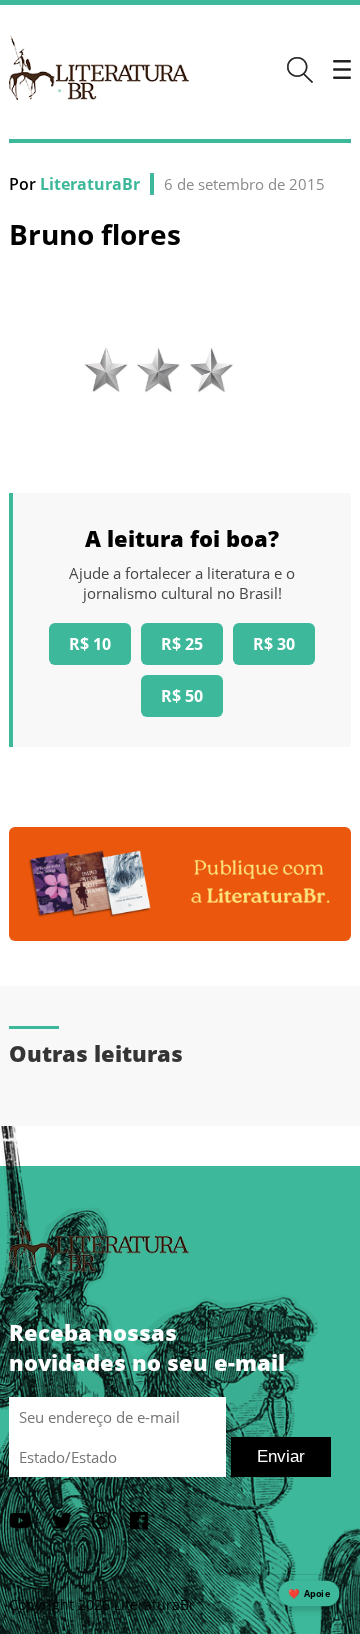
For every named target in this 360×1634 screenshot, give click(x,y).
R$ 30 (274, 644)
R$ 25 (182, 644)
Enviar (281, 1456)
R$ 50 (182, 696)
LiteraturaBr (90, 184)
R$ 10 (90, 644)
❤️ (309, 1593)
